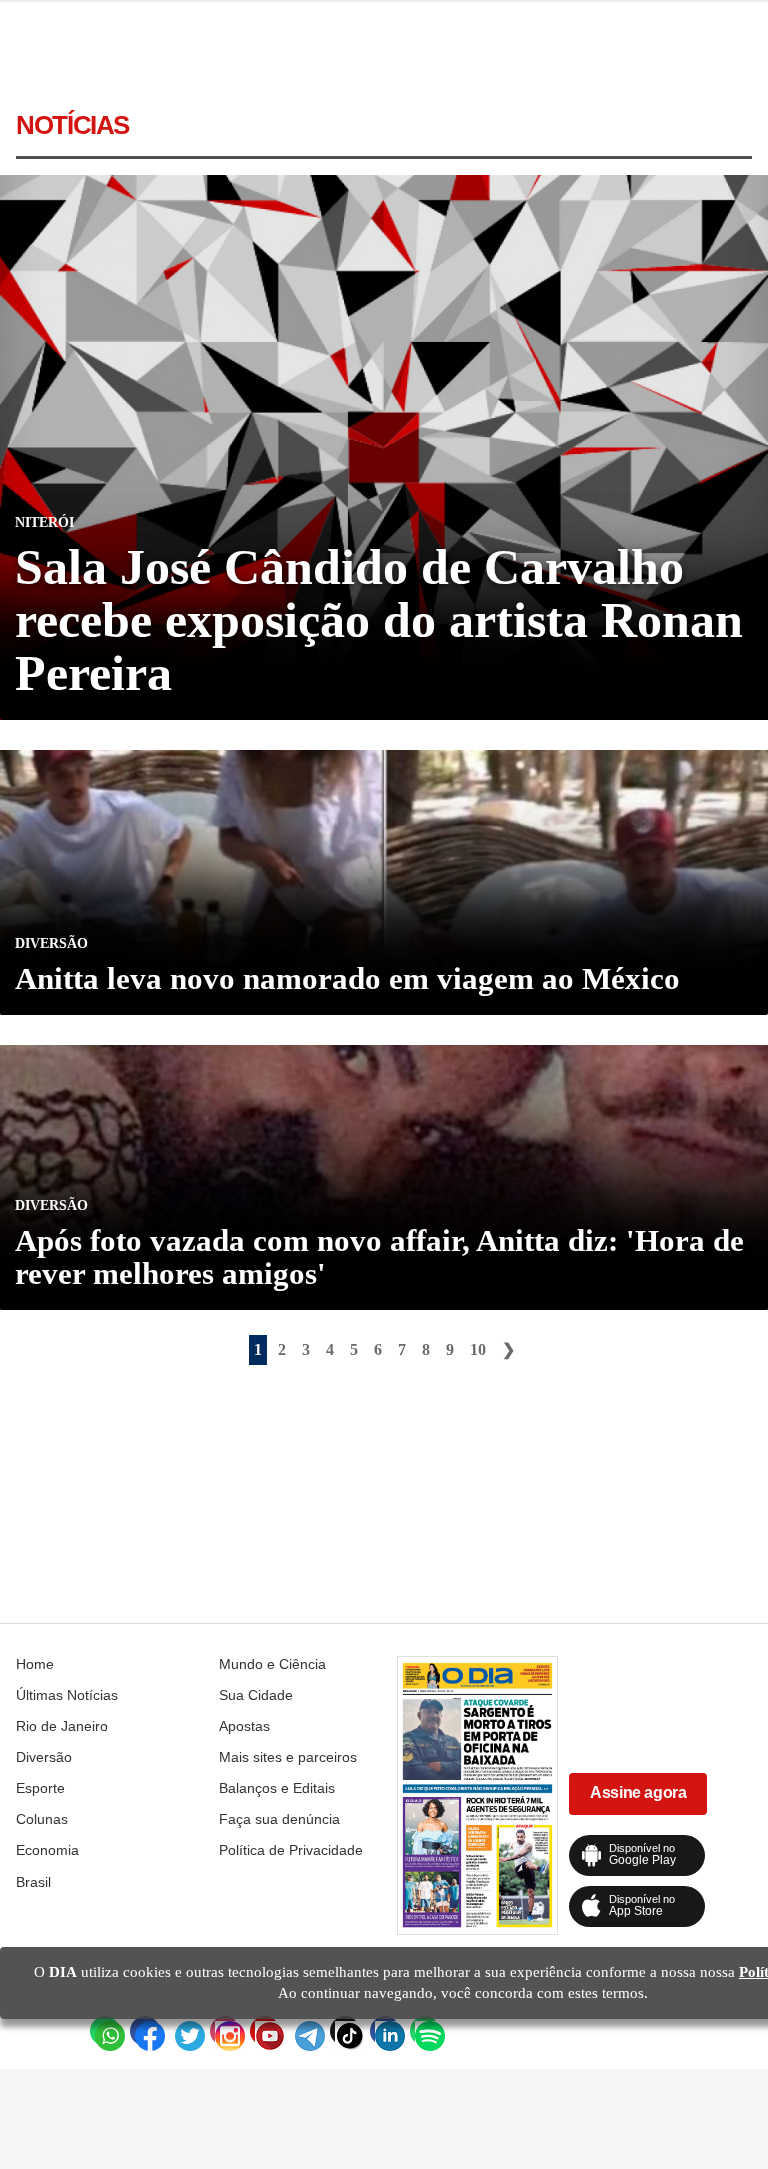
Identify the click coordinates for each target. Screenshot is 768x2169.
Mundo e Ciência (272, 1664)
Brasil (33, 1882)
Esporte (40, 1788)
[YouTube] (265, 2031)
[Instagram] (225, 2031)
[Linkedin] (385, 2031)
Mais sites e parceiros (288, 1757)
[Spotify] (425, 2031)
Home (35, 1664)
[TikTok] (345, 2031)
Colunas (42, 1819)
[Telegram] (305, 2031)
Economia (47, 1850)
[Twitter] (185, 2031)
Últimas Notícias (67, 1695)
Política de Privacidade (291, 1850)
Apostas (244, 1726)
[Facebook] (145, 2031)
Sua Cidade (256, 1695)
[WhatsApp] (105, 2031)
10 (478, 1349)
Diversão (44, 1757)
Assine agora (638, 1792)
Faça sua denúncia (279, 1819)
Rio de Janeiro (62, 1726)
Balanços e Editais (277, 1788)
